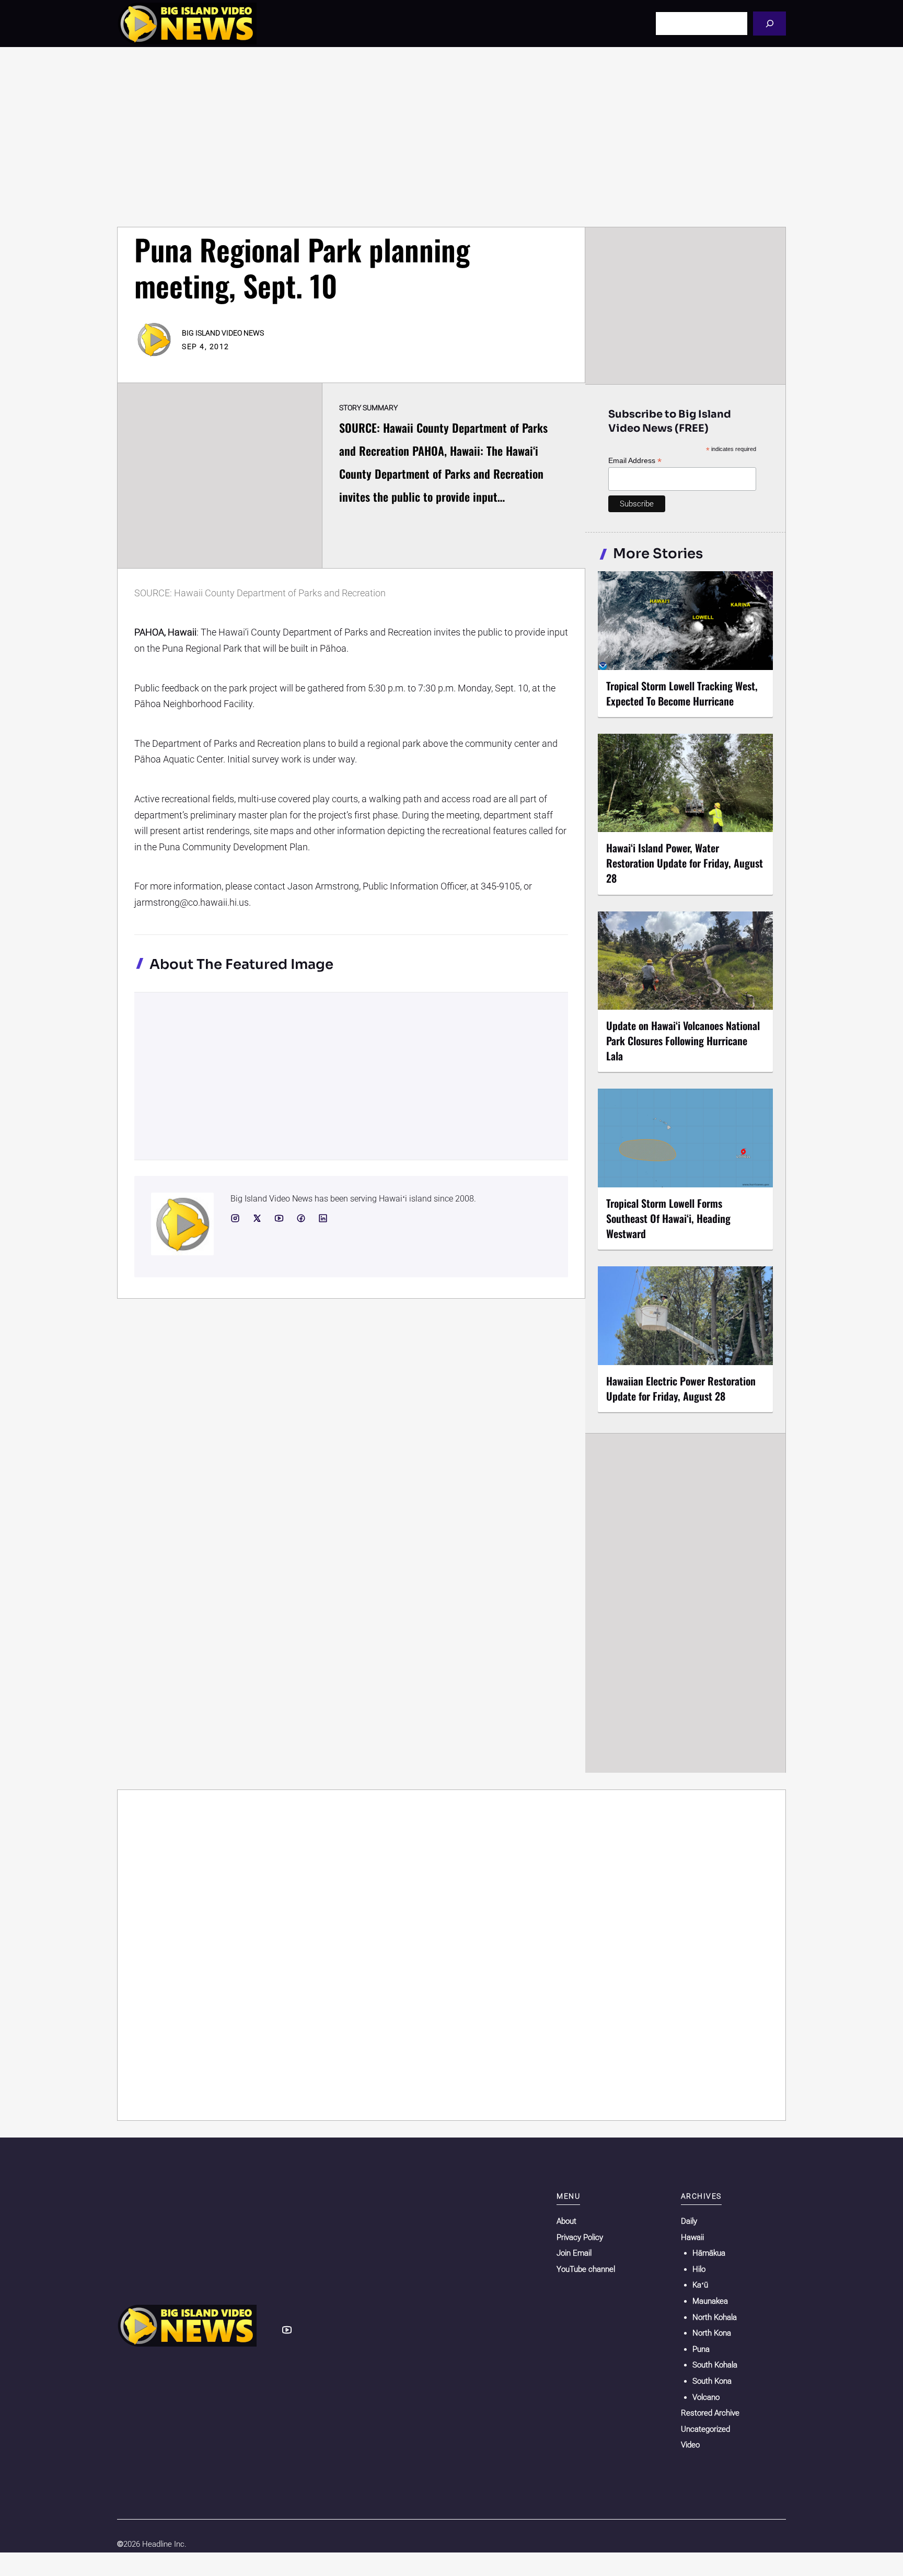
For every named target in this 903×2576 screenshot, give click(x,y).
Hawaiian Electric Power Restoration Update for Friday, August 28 (681, 1388)
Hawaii (692, 2237)
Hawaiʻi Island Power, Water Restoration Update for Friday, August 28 (685, 863)
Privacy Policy (580, 2237)
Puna (701, 2349)
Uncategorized (705, 2429)
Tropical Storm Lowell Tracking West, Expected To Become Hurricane (682, 693)
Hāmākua (709, 2253)
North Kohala (715, 2317)
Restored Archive (710, 2413)
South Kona (712, 2381)
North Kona (712, 2333)
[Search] (769, 23)
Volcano (706, 2397)
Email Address (635, 461)
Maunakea (710, 2301)
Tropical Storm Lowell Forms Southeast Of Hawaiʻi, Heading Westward (668, 1218)
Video (690, 2445)
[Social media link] (235, 1218)
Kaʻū (700, 2285)
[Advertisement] (451, 137)
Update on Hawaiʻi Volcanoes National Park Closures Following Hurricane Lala (683, 1041)
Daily (689, 2221)
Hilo (699, 2269)
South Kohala (715, 2365)
